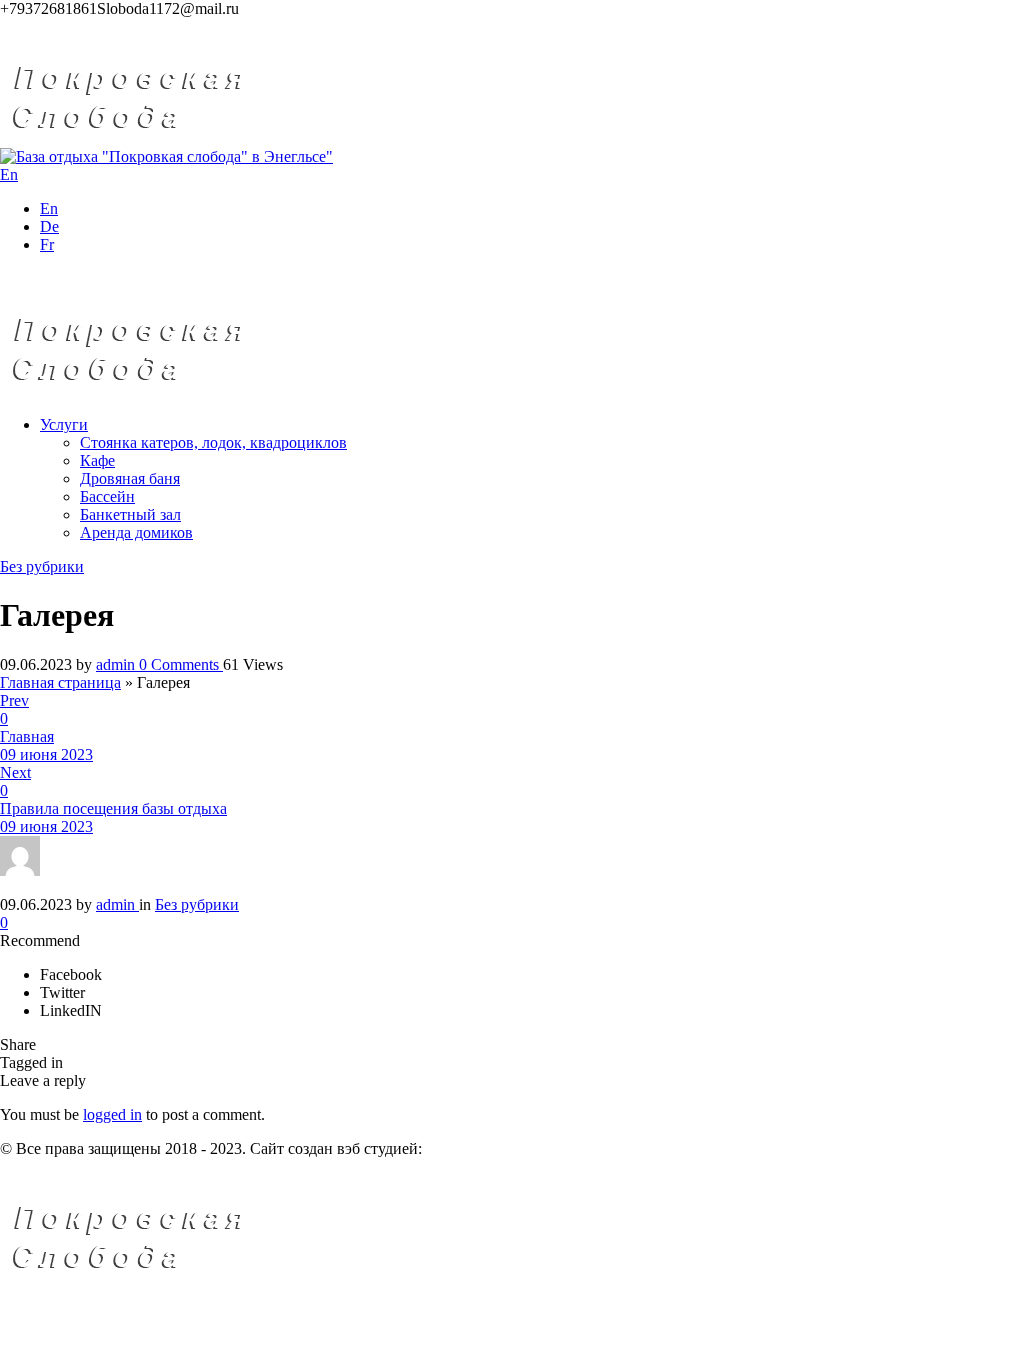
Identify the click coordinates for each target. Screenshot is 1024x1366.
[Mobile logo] (156, 1278)
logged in (112, 1114)
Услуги (64, 424)
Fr (47, 244)
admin (117, 664)
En (49, 208)
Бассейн (107, 496)
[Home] (156, 138)
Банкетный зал (130, 514)
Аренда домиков (136, 532)
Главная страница (60, 682)
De (49, 226)
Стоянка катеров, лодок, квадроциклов (213, 442)
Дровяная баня (130, 478)
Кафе (97, 460)
